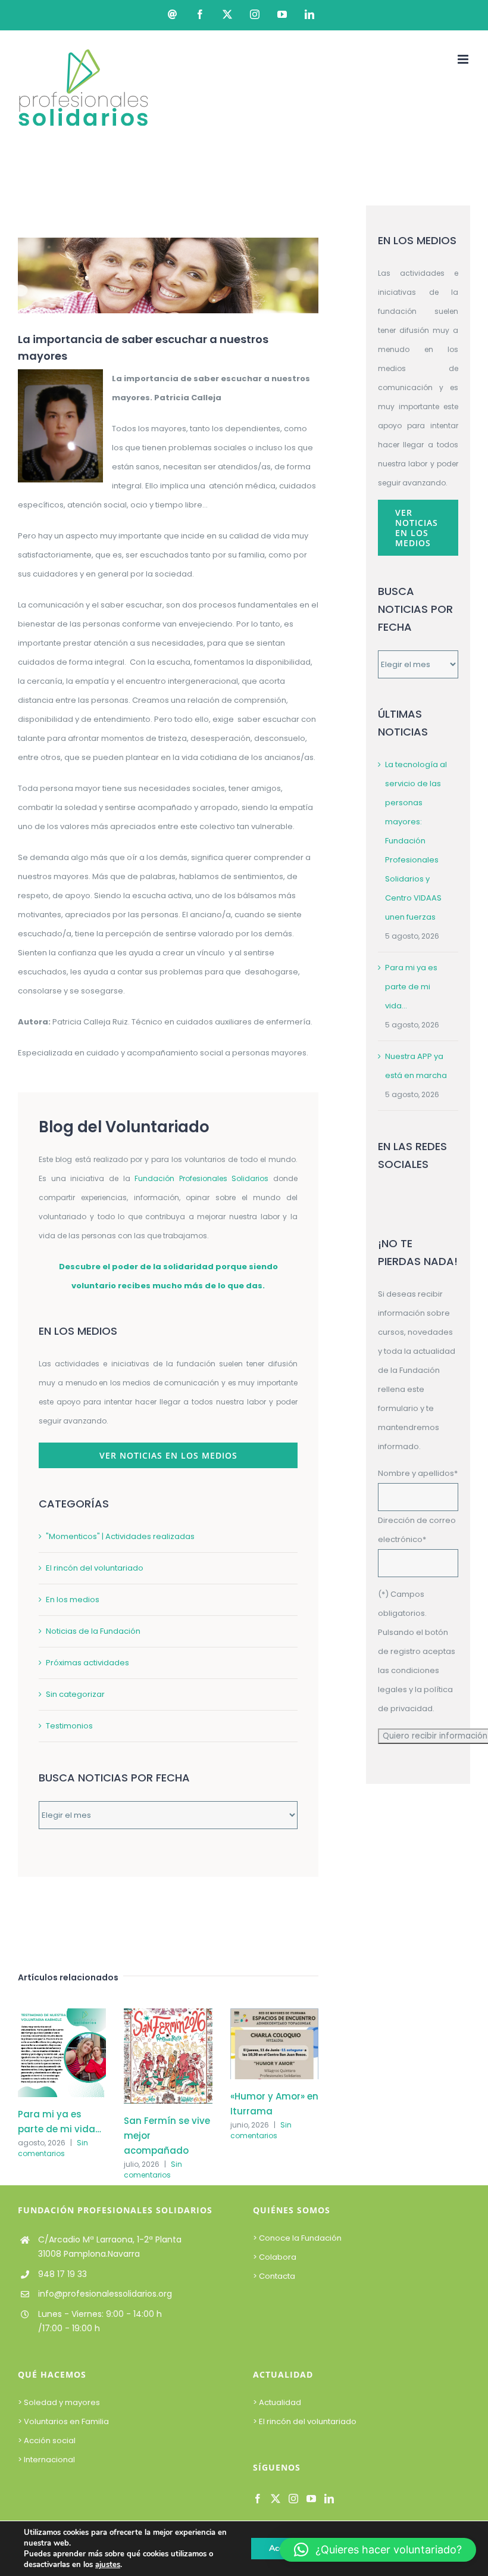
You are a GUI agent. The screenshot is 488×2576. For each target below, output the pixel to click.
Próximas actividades (87, 1663)
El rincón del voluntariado (95, 1568)
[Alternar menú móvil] (464, 59)
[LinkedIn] (329, 2499)
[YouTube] (311, 2499)
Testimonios (69, 1726)
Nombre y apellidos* (418, 1473)
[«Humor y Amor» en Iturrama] (274, 2014)
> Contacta (274, 2276)
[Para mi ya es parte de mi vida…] (62, 2014)
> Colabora (276, 2257)
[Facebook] (258, 2499)
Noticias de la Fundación (93, 1631)
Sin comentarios (53, 2148)
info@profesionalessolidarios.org (105, 2294)
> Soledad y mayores (59, 2402)
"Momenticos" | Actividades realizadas (120, 1536)
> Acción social (47, 2440)
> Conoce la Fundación (298, 2238)
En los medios (73, 1600)
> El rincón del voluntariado (305, 2421)
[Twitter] (276, 2499)
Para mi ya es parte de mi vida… (411, 987)
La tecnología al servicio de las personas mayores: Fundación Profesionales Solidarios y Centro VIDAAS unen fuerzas (416, 841)
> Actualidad (277, 2402)
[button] (378, 2550)
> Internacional (46, 2460)
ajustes (108, 2565)
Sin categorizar (75, 1694)
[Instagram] (293, 2499)
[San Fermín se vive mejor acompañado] (168, 2014)
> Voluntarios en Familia (63, 2421)
